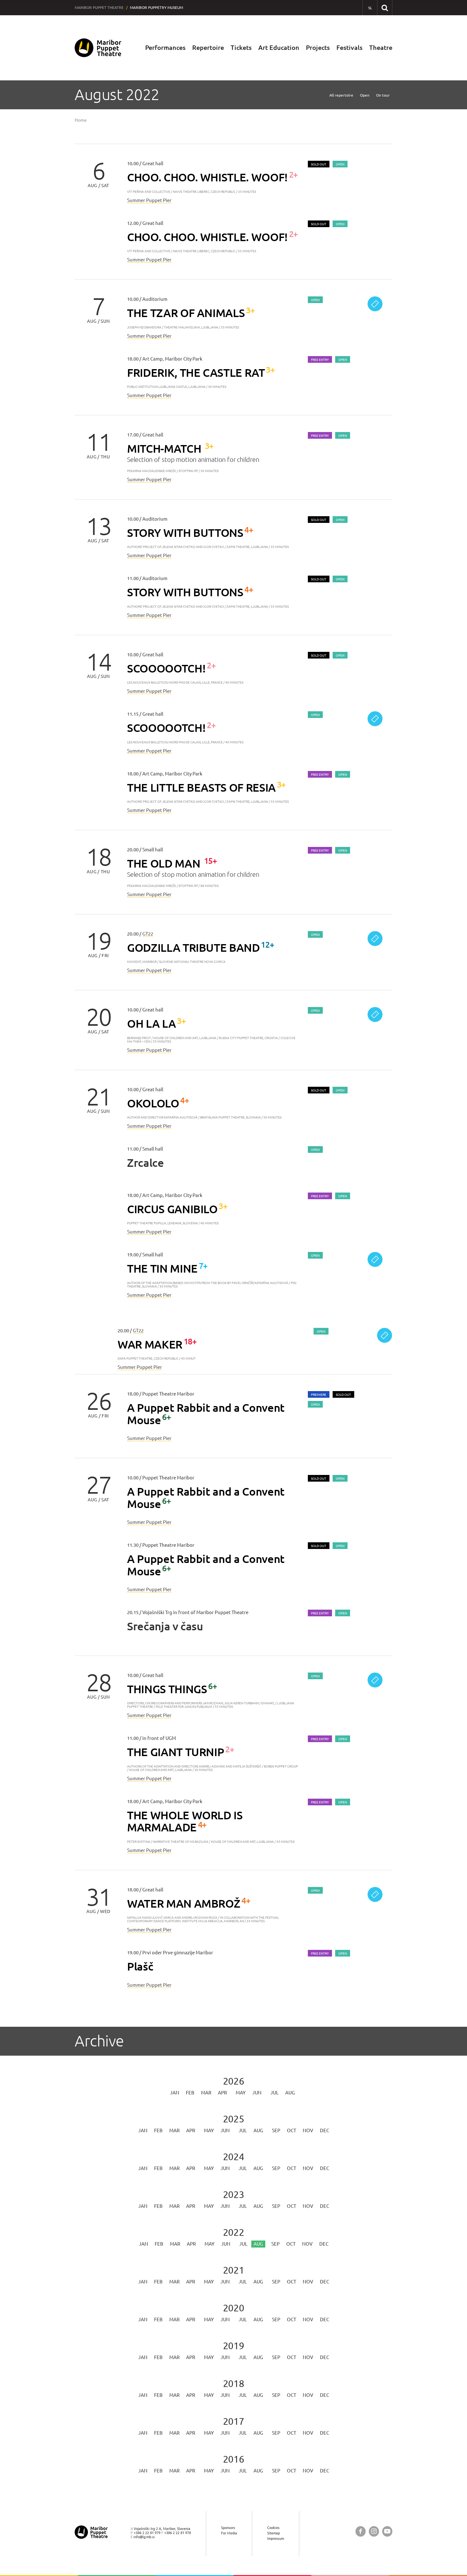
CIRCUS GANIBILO (172, 1209)
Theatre (381, 47)
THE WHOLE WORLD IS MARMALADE (185, 1821)
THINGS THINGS (167, 1689)
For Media (229, 2533)
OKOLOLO (153, 1103)
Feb (190, 2093)
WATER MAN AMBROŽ (184, 1903)
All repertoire (341, 95)
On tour (383, 95)
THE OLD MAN (165, 863)
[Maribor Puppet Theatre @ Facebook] (361, 2531)
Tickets (241, 47)
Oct (291, 2130)
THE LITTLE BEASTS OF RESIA (201, 787)
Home (81, 120)
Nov (308, 2130)
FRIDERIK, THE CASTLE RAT (196, 372)
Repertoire (208, 47)
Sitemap (274, 2533)
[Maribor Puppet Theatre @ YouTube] (387, 2531)
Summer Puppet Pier (149, 200)
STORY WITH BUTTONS (185, 533)
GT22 (148, 934)
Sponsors (228, 2528)
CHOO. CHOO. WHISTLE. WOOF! (207, 177)
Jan (175, 2093)
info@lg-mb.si (144, 2537)
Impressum (276, 2538)
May (241, 2093)
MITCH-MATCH (165, 448)
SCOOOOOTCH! (166, 668)
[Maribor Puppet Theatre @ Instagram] (374, 2531)
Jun (257, 2093)
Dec (325, 2130)
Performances (165, 47)
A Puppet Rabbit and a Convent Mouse (206, 1414)
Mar (206, 2093)
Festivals (349, 47)
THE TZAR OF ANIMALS (186, 313)
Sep (276, 2130)
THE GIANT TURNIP (176, 1752)
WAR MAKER (150, 1344)
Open (365, 95)
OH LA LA (151, 1023)
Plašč (140, 1966)
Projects (318, 47)
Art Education (279, 47)
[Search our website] (385, 7)
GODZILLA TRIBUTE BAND (193, 947)
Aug (290, 2093)
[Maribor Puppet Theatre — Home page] (98, 48)
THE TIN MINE (162, 1268)
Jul (274, 2093)
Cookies (273, 2528)
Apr (222, 2093)
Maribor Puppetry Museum (156, 7)
